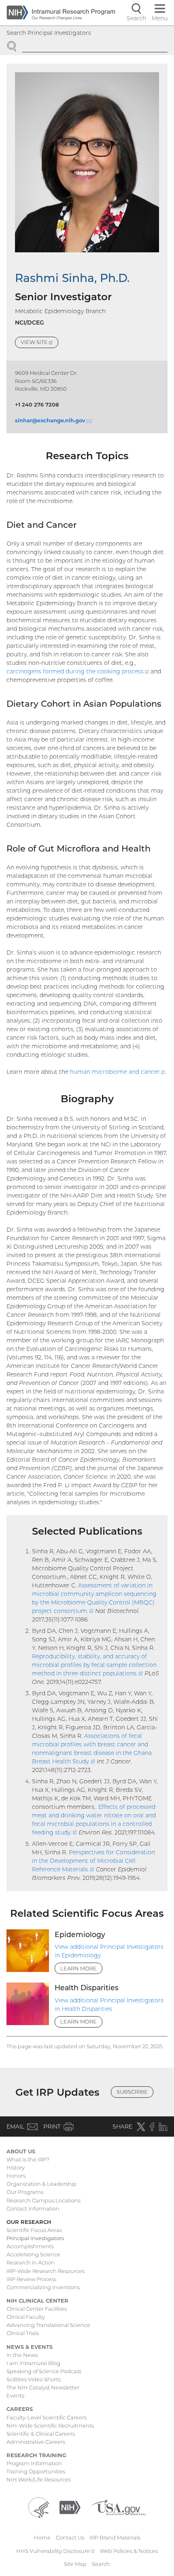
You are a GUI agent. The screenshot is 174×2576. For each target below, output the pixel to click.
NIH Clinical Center (37, 2301)
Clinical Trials (23, 2333)
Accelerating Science (33, 2254)
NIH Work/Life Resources (39, 2479)
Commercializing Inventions (43, 2287)
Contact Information (33, 2208)
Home (42, 2537)
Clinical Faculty (26, 2317)
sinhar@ (53, 420)
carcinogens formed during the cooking (78, 671)
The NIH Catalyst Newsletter (43, 2387)
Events (15, 2395)
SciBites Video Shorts (34, 2379)
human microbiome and (118, 1072)
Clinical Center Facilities (37, 2309)
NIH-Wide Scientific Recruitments (50, 2425)
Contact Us (70, 2537)
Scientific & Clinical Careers (41, 2434)
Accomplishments (30, 2246)
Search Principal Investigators (49, 33)
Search (101, 2564)
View (39, 343)
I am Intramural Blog (33, 2363)
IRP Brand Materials (115, 2537)
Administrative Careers (36, 2442)
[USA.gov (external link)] (118, 2507)
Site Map (75, 2564)
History (16, 2167)
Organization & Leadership (41, 2184)
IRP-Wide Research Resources (46, 2271)
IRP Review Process (31, 2279)
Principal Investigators (35, 2238)
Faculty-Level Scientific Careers (47, 2417)
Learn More (79, 1968)
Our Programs (25, 2192)
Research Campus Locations (43, 2200)
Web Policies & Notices (129, 2551)
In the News (22, 2355)
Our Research (29, 2222)
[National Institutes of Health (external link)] (70, 2507)
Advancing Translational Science (48, 2325)
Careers (20, 2409)
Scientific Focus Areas (34, 2230)
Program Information (34, 2463)
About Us (21, 2151)
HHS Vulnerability (55, 2551)
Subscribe (132, 2092)
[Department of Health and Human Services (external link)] (38, 2507)
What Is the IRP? (28, 2159)
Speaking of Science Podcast (44, 2371)
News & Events (30, 2347)
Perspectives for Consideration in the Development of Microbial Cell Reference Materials (93, 1861)
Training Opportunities (36, 2471)
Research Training (36, 2455)
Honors (16, 2176)
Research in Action (31, 2262)
